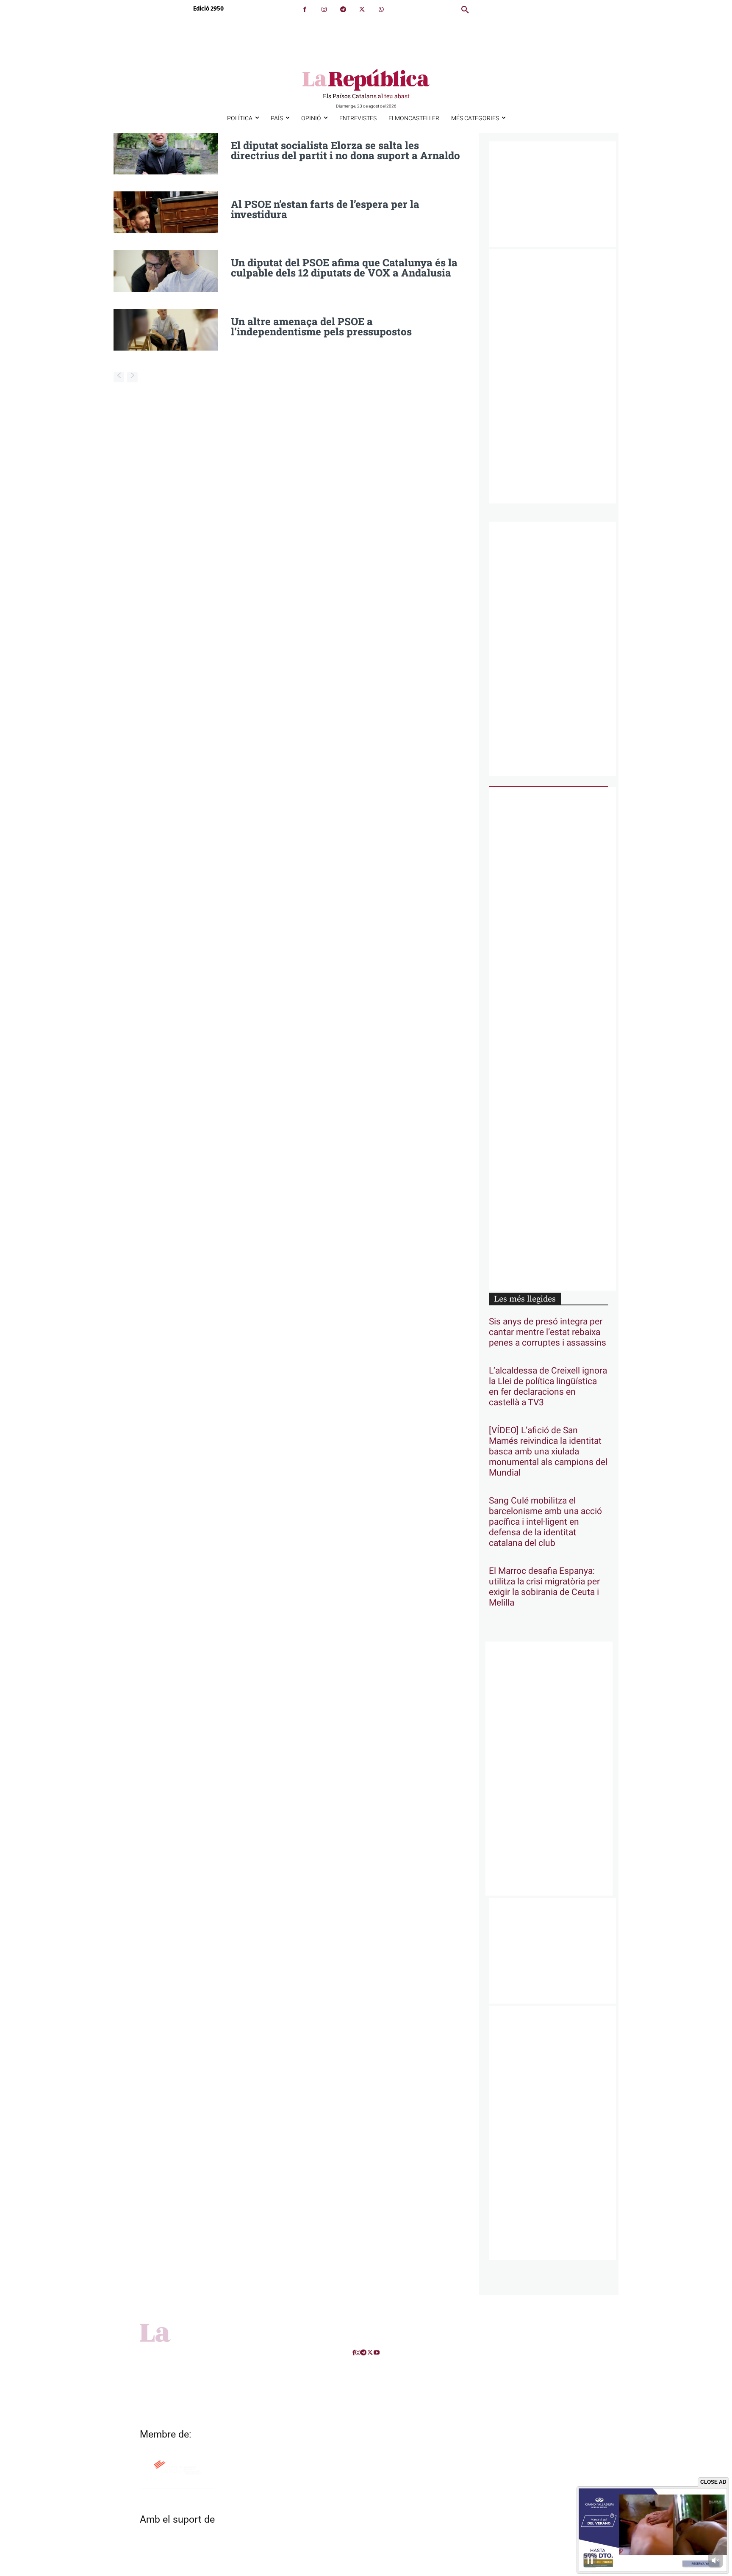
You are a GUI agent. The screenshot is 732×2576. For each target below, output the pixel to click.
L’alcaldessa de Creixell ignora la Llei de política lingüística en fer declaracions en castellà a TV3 (548, 1387)
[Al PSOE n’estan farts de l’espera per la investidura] (166, 212)
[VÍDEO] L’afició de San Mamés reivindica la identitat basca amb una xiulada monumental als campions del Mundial (548, 1452)
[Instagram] (324, 10)
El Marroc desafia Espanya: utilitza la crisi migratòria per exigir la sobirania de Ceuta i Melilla (544, 1587)
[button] (465, 10)
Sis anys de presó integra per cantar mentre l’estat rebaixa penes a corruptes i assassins (548, 1332)
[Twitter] (362, 10)
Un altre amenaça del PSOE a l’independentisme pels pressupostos (321, 326)
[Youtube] (377, 2353)
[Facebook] (305, 10)
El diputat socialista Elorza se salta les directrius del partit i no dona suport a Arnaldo (345, 150)
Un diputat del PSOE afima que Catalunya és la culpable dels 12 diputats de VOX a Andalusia (344, 268)
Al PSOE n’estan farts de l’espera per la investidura (325, 209)
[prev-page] (119, 377)
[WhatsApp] (381, 10)
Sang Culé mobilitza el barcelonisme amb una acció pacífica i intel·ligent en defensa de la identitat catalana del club (545, 1522)
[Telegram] (343, 10)
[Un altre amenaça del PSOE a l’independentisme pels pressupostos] (166, 330)
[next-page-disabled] (132, 377)
